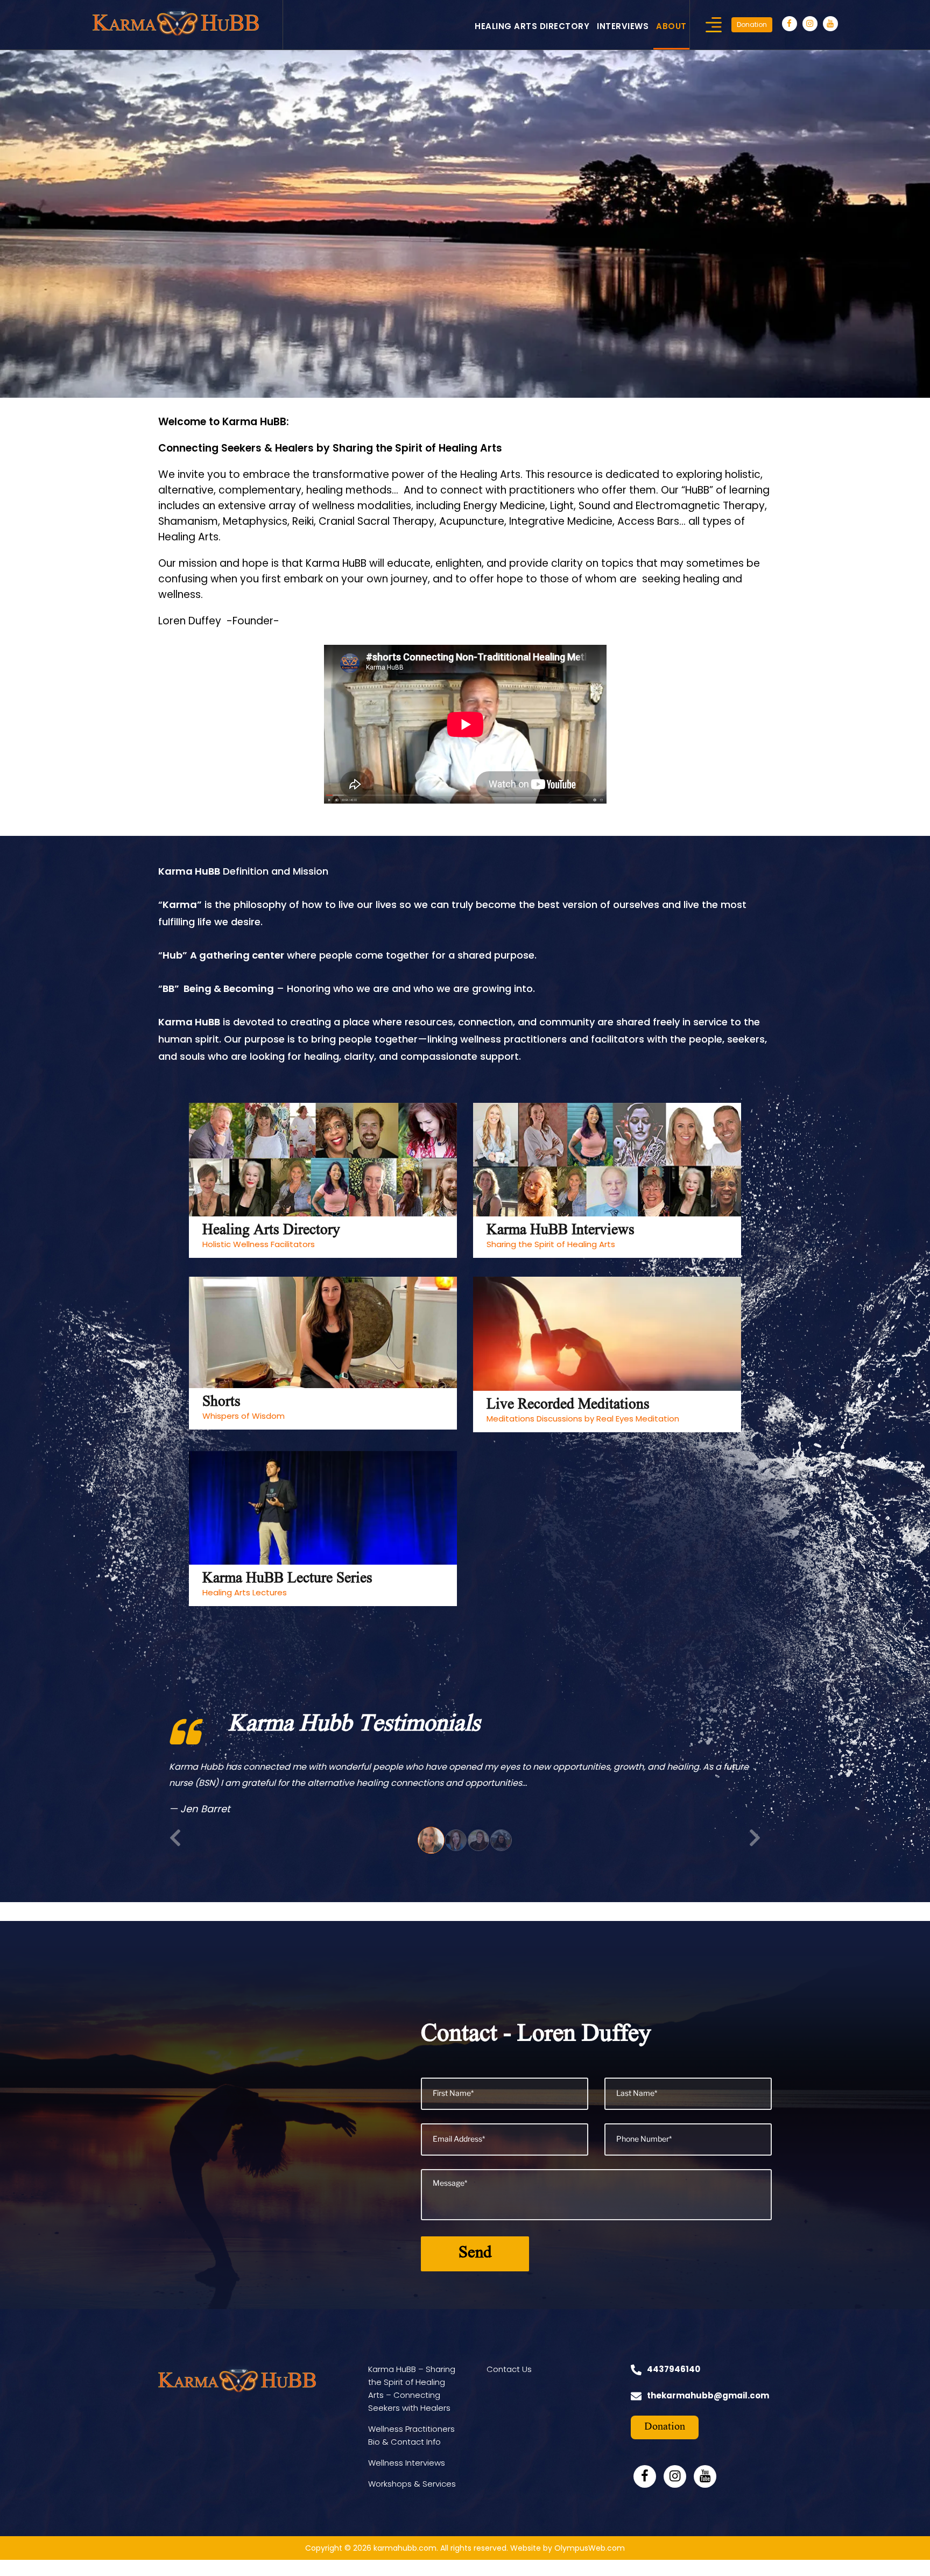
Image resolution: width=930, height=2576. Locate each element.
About (671, 26)
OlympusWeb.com (590, 2564)
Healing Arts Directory (532, 26)
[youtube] (830, 24)
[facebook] (790, 24)
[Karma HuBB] (176, 22)
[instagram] (810, 24)
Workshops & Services (412, 2500)
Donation (752, 24)
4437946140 (674, 2385)
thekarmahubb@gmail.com (708, 2412)
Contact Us (509, 2385)
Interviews (623, 26)
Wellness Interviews (407, 2479)
